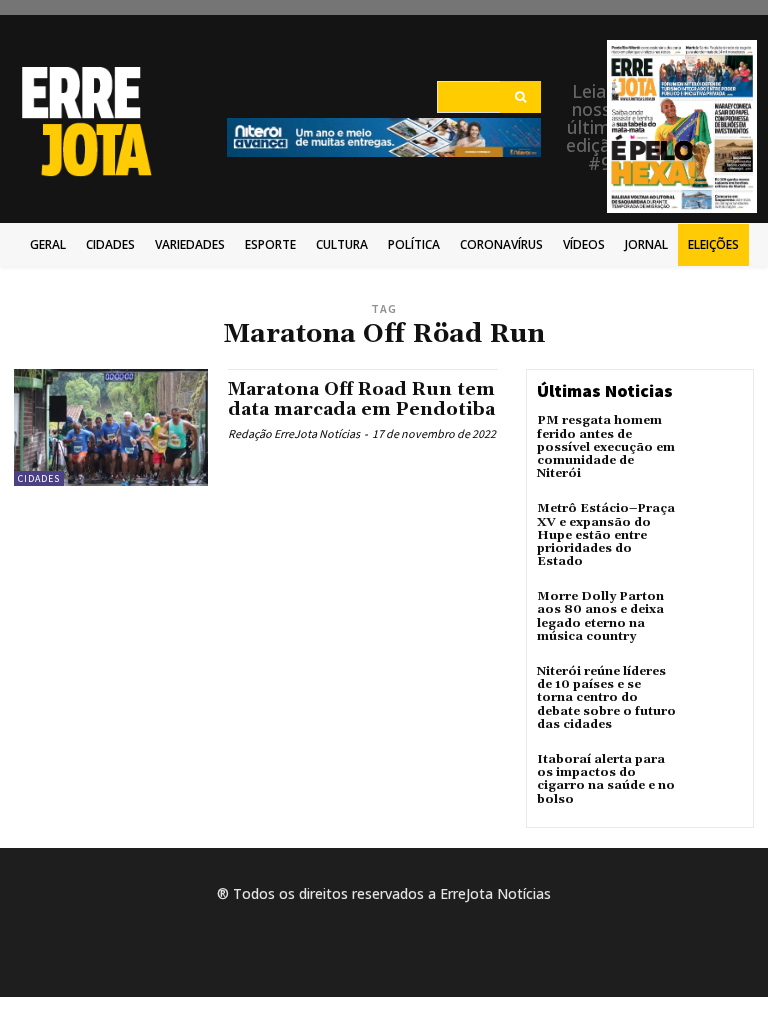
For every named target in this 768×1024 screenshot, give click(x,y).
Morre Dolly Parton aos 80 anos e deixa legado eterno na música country (600, 616)
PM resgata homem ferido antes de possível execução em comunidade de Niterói (606, 447)
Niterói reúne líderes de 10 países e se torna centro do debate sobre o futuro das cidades (606, 698)
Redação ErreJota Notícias (294, 433)
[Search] (520, 97)
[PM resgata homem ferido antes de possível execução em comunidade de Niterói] (716, 441)
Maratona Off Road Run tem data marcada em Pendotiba (361, 399)
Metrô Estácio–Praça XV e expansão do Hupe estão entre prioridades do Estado (606, 535)
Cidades (39, 478)
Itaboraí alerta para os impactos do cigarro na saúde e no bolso (606, 779)
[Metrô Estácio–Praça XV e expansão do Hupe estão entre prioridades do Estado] (716, 529)
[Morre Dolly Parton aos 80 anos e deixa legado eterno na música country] (716, 617)
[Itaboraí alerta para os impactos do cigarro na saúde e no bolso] (716, 780)
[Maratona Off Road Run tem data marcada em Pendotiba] (111, 427)
